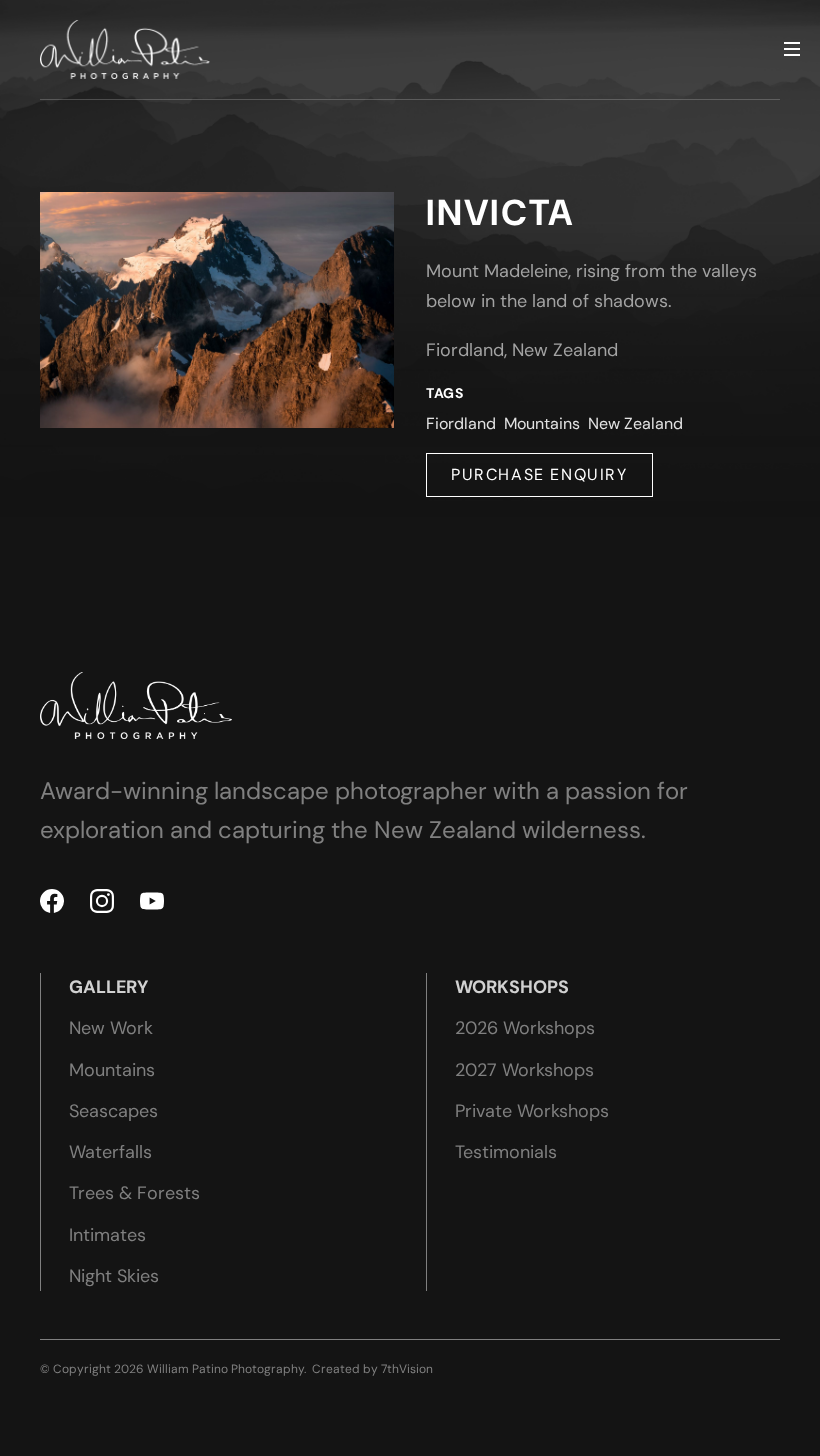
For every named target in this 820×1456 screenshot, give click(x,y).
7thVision (407, 1369)
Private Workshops (532, 1111)
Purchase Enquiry (539, 474)
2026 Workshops (525, 1028)
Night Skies (114, 1276)
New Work (111, 1028)
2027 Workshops (524, 1070)
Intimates (107, 1235)
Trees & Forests (134, 1193)
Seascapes (113, 1111)
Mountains (542, 423)
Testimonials (506, 1152)
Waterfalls (110, 1152)
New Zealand (635, 423)
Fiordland (461, 423)
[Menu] (792, 50)
